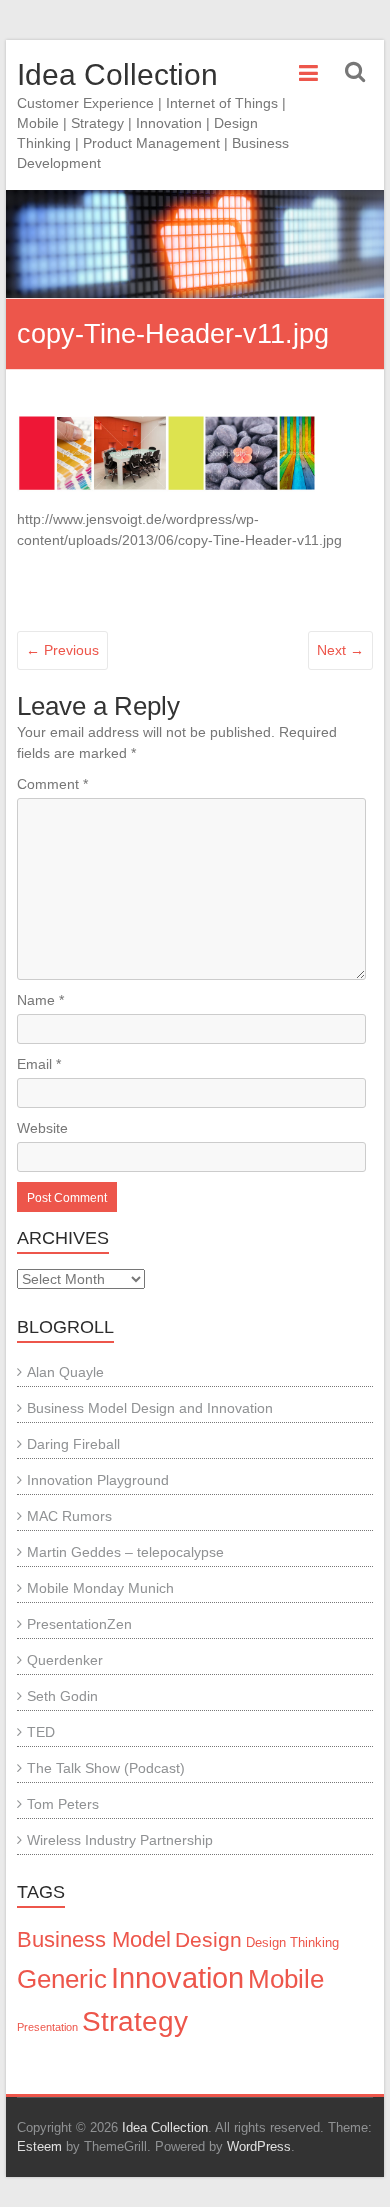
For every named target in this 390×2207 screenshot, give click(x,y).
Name (40, 1000)
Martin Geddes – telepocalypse (125, 1552)
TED (41, 1732)
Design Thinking (292, 1943)
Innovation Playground (98, 1480)
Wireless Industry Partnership (120, 1840)
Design (208, 1939)
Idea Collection (117, 74)
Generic (62, 1979)
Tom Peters (63, 1804)
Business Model (94, 1939)
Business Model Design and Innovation (150, 1408)
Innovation (177, 1977)
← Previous (62, 650)
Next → (340, 650)
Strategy (135, 2021)
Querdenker (65, 1660)
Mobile (286, 1979)
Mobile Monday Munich (100, 1588)
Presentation (47, 2027)
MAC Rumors (69, 1516)
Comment (52, 784)
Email (39, 1064)
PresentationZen (79, 1624)
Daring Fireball (73, 1444)
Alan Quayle (65, 1372)
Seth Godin (62, 1696)
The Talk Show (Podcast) (106, 1768)
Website (42, 1128)
